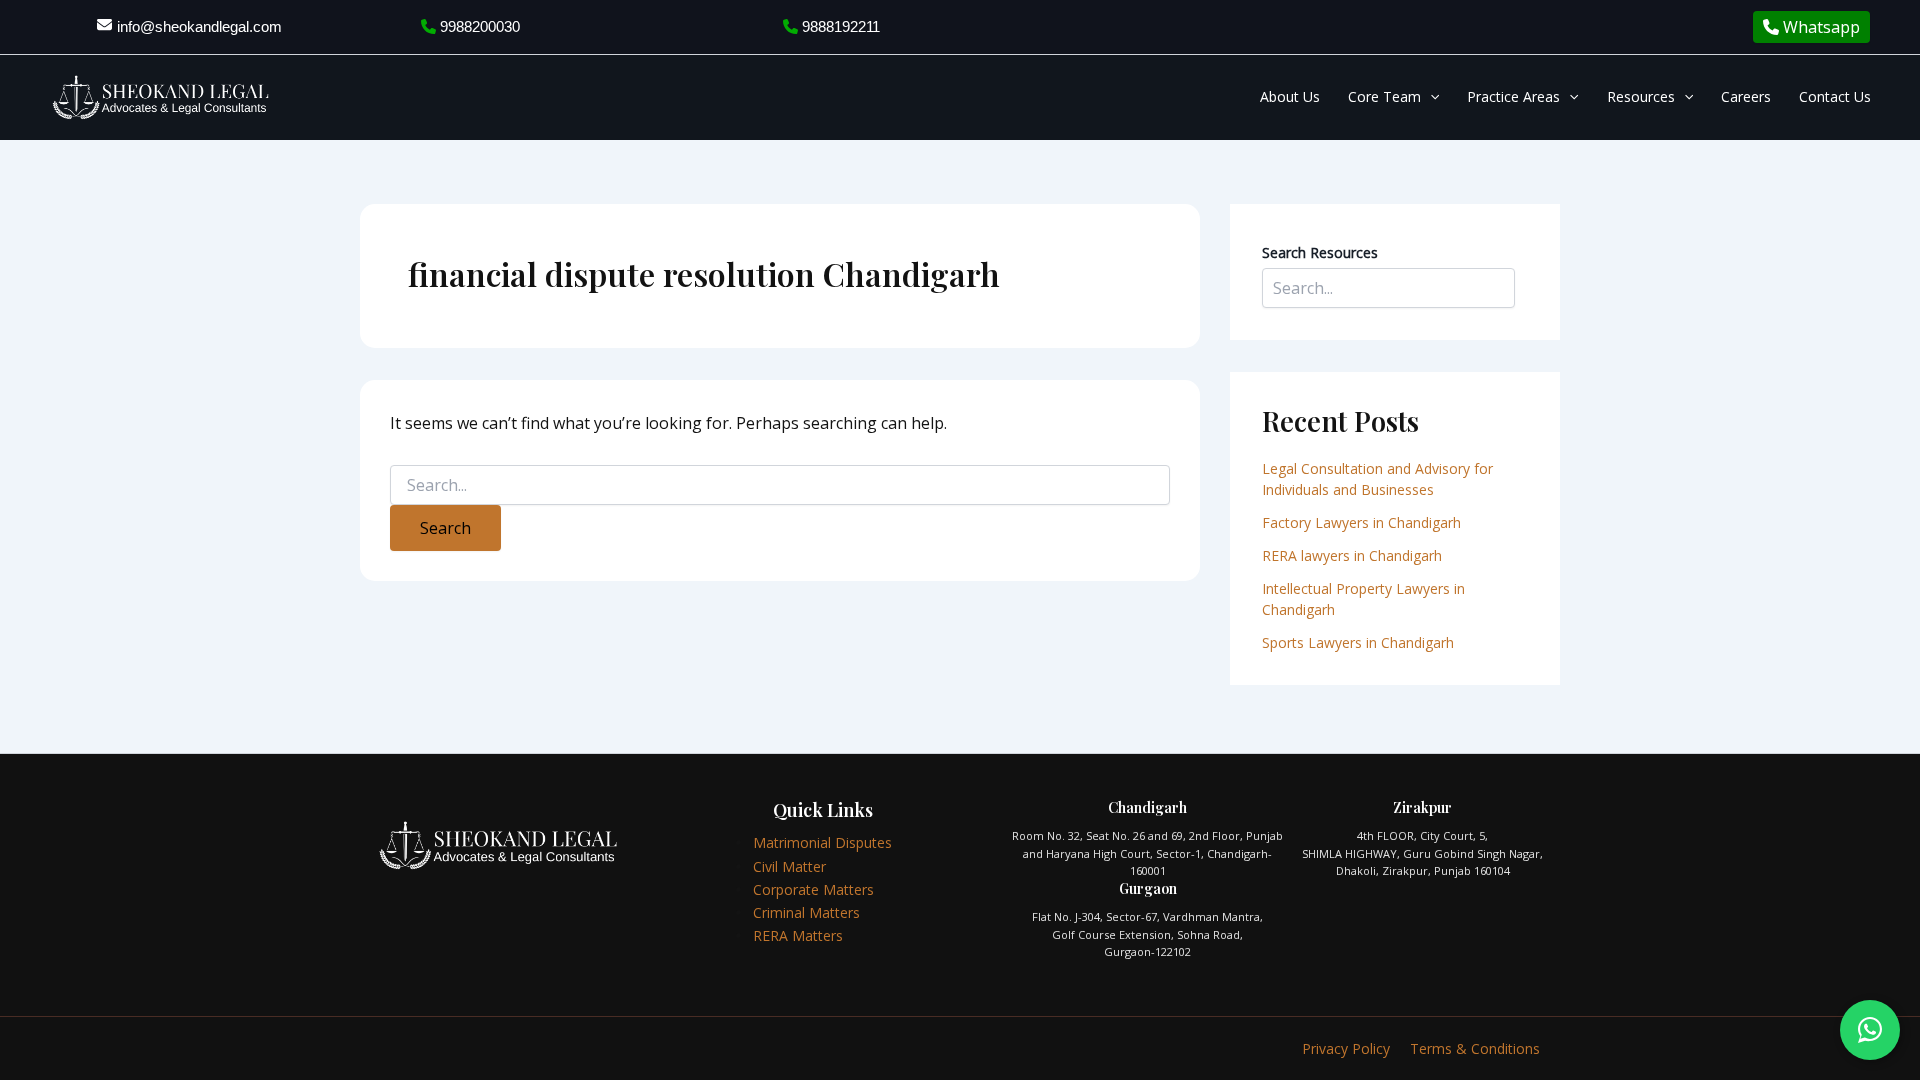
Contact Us (1835, 96)
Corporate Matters (813, 889)
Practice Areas (1513, 96)
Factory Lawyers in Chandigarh (1361, 522)
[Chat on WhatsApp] (1870, 1030)
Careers (1746, 96)
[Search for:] (780, 485)
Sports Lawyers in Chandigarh (1358, 642)
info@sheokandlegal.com (199, 26)
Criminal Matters (806, 912)
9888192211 (839, 26)
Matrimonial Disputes (822, 842)
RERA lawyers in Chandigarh (1354, 555)
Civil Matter (789, 866)
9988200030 (478, 26)
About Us (1290, 96)
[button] (1430, 97)
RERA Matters (798, 935)
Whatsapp (1819, 27)
